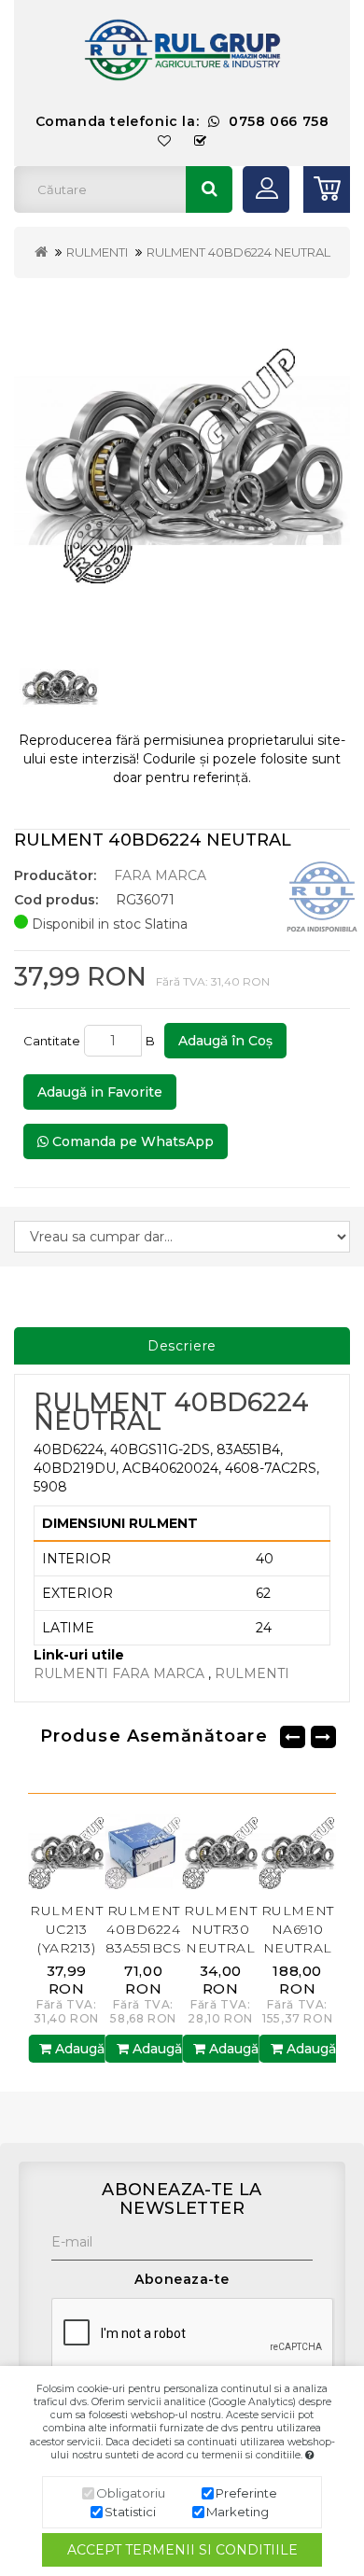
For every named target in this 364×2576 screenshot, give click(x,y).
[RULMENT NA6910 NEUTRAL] (271, 1851)
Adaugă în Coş (225, 1041)
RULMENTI (97, 252)
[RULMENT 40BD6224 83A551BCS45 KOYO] (117, 1851)
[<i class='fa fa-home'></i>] (41, 252)
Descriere (182, 1346)
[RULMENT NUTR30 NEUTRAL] (194, 1851)
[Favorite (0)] (165, 141)
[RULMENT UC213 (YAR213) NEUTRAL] (40, 1851)
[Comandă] (201, 141)
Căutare (209, 189)
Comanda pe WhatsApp (131, 1141)
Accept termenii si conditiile (182, 2550)
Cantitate (52, 1041)
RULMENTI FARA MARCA (121, 1673)
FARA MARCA (160, 875)
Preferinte (246, 2493)
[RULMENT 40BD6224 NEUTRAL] (182, 461)
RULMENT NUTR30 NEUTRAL (194, 1929)
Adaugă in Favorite (100, 1092)
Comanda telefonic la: (182, 121)
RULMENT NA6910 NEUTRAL (271, 1929)
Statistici (130, 2512)
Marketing (238, 2512)
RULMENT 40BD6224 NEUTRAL (238, 252)
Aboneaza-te (182, 2279)
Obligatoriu (131, 2493)
